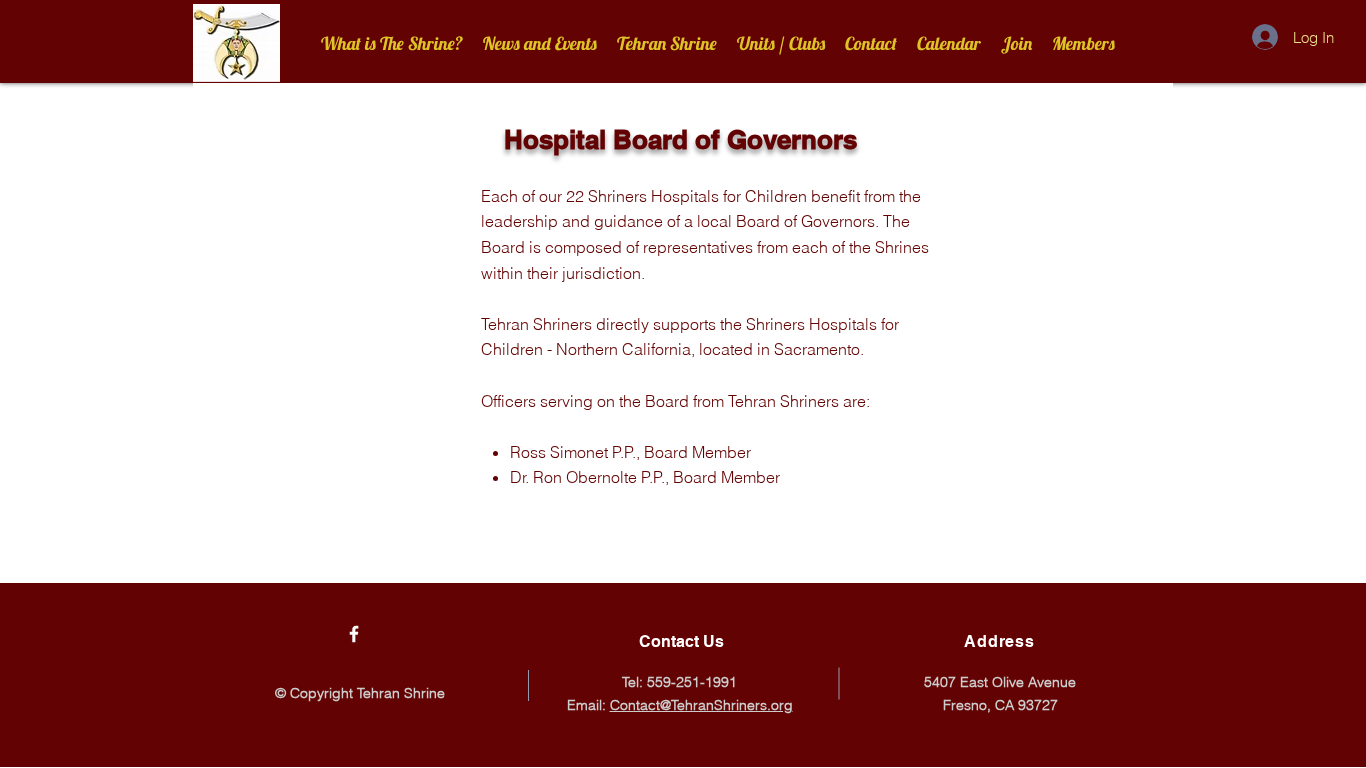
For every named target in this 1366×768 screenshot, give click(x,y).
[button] (667, 43)
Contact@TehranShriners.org (701, 705)
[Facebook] (354, 634)
